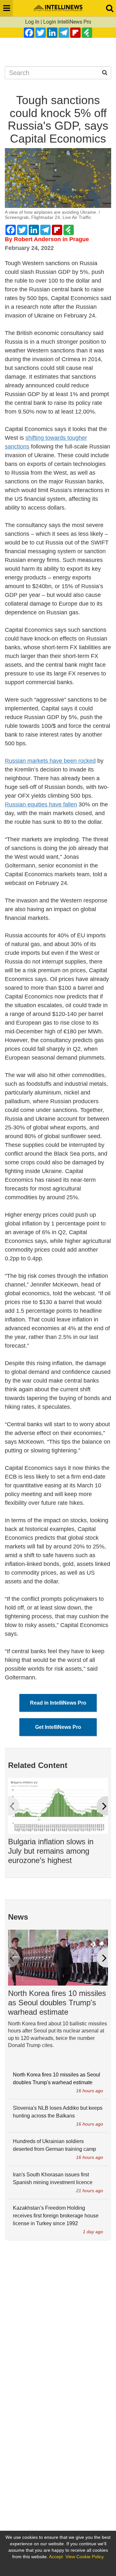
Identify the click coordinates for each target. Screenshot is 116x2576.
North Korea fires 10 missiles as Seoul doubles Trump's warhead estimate (57, 2003)
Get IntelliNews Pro (58, 1727)
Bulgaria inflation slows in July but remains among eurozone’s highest (51, 1851)
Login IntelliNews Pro (67, 22)
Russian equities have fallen (41, 804)
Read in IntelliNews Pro (58, 1703)
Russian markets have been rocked (50, 761)
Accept (56, 2557)
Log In (32, 22)
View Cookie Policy (85, 2557)
